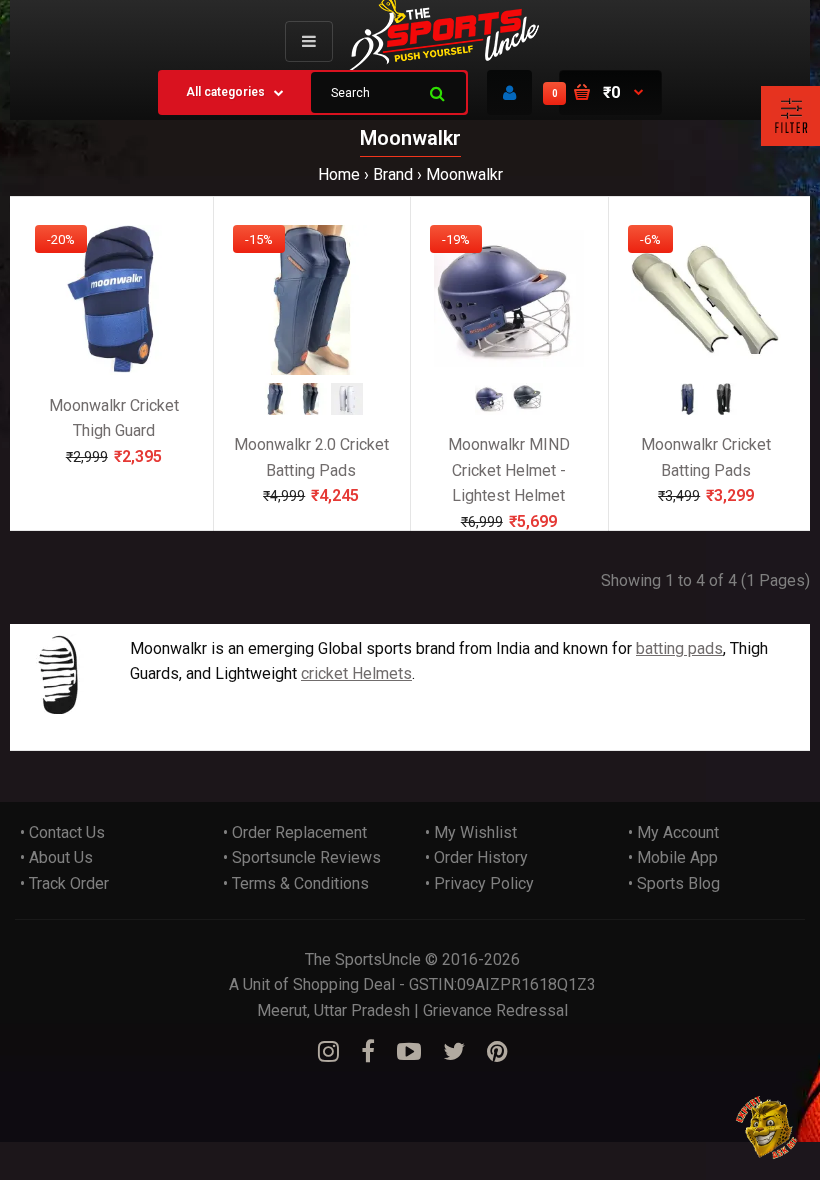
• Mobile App (673, 857)
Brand (393, 174)
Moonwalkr (464, 174)
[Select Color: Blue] (275, 408)
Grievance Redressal (495, 1010)
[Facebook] (368, 1052)
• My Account (673, 832)
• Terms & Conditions (296, 883)
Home (339, 174)
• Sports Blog (674, 883)
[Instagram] (328, 1052)
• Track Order (64, 883)
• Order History (476, 857)
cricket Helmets (356, 673)
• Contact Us (62, 832)
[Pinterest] (497, 1052)
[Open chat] (767, 1127)
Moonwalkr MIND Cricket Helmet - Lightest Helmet (509, 470)
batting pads (679, 647)
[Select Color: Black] (311, 408)
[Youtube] (409, 1052)
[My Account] (509, 92)
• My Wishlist (471, 832)
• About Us (56, 857)
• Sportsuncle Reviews (302, 857)
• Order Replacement (295, 832)
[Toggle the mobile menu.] (309, 41)
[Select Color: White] (347, 408)
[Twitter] (454, 1052)
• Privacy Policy (479, 883)
